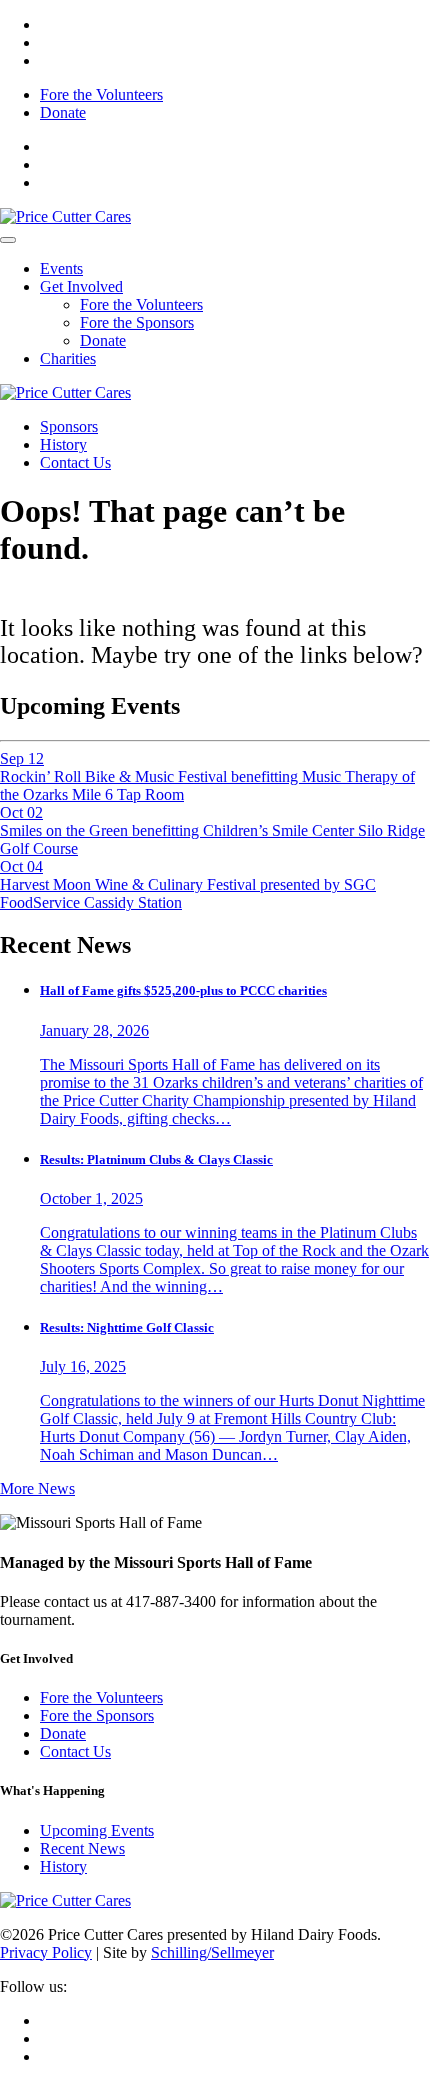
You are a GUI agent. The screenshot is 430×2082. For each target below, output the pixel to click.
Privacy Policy (46, 1952)
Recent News (82, 1848)
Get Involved (81, 286)
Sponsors (69, 426)
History (63, 444)
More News (37, 1488)
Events (61, 268)
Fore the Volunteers (101, 94)
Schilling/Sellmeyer (212, 1952)
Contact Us (75, 462)
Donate (63, 112)
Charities (68, 358)
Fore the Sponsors (137, 322)
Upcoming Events (97, 1830)
